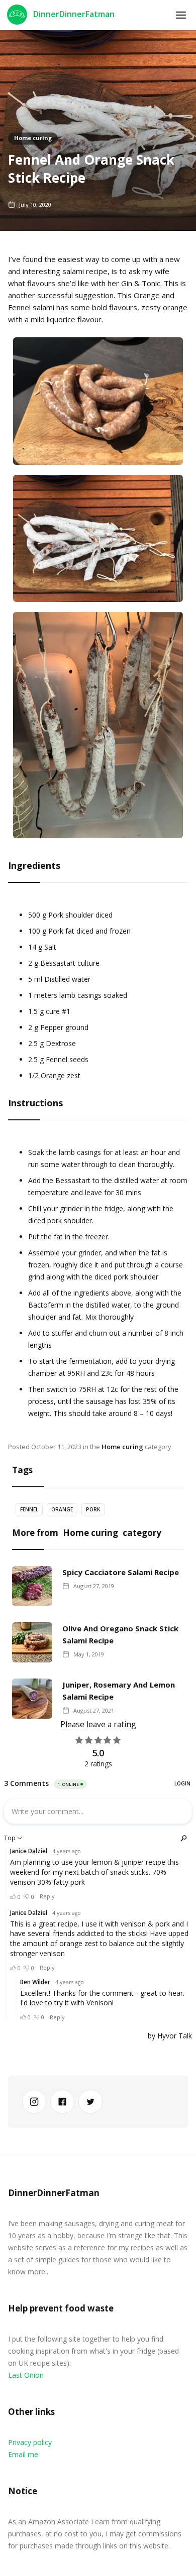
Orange (62, 1509)
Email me (23, 2454)
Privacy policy (30, 2442)
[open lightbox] (98, 406)
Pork (93, 1509)
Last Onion (26, 2375)
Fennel (29, 1509)
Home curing (33, 138)
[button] (181, 15)
